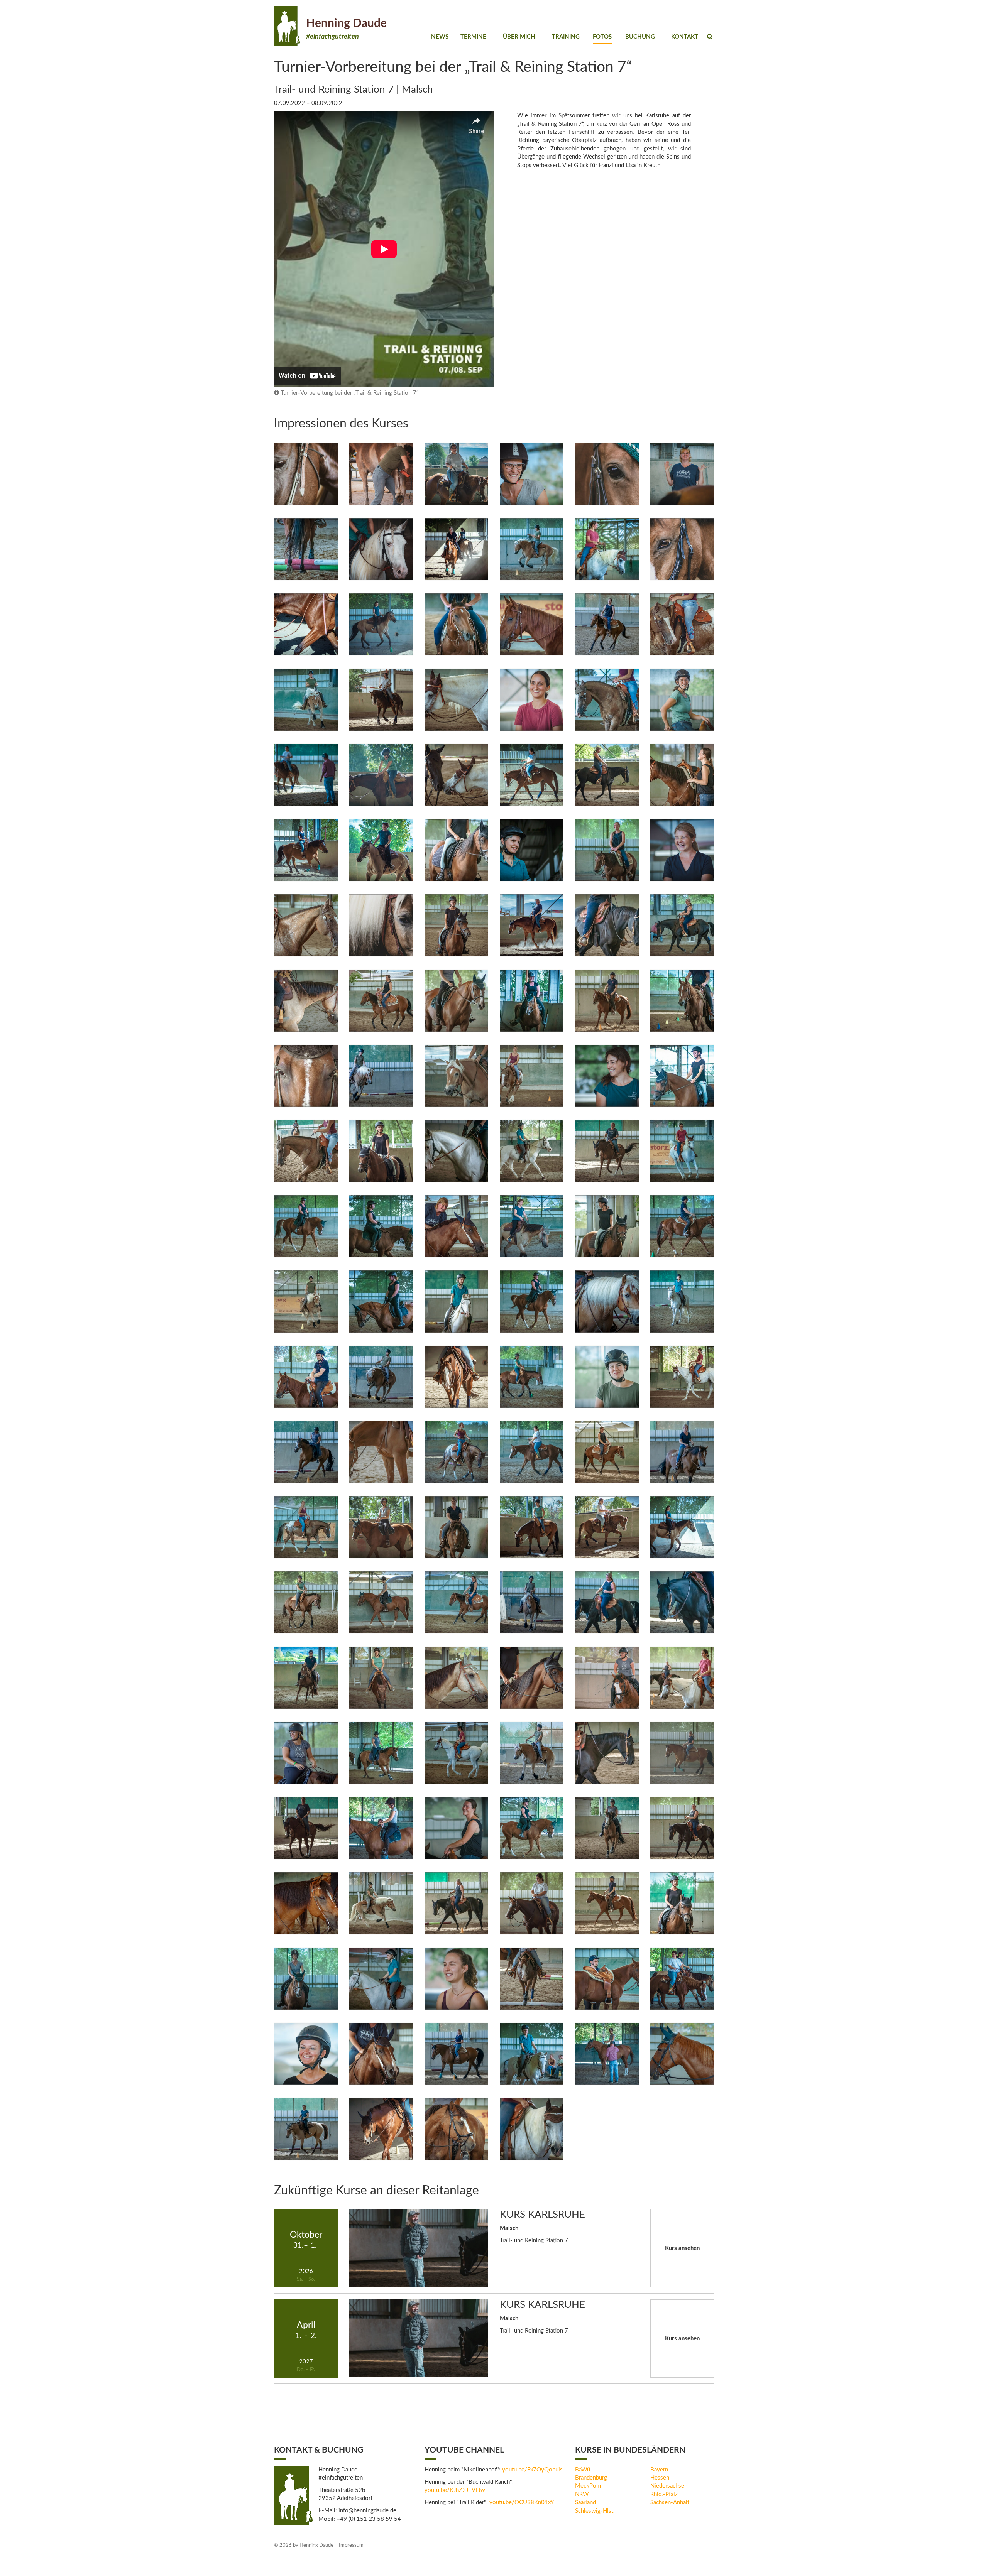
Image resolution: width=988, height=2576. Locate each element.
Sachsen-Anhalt (670, 2503)
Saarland (585, 2503)
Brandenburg (591, 2478)
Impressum (351, 2545)
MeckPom (588, 2486)
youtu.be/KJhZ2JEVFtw (455, 2490)
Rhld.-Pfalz (664, 2494)
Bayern (659, 2470)
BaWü (583, 2470)
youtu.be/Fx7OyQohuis (532, 2470)
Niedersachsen (669, 2486)
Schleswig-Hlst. (595, 2511)
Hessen (660, 2478)
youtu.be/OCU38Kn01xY (522, 2503)
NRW (582, 2494)
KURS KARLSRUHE (542, 2215)
